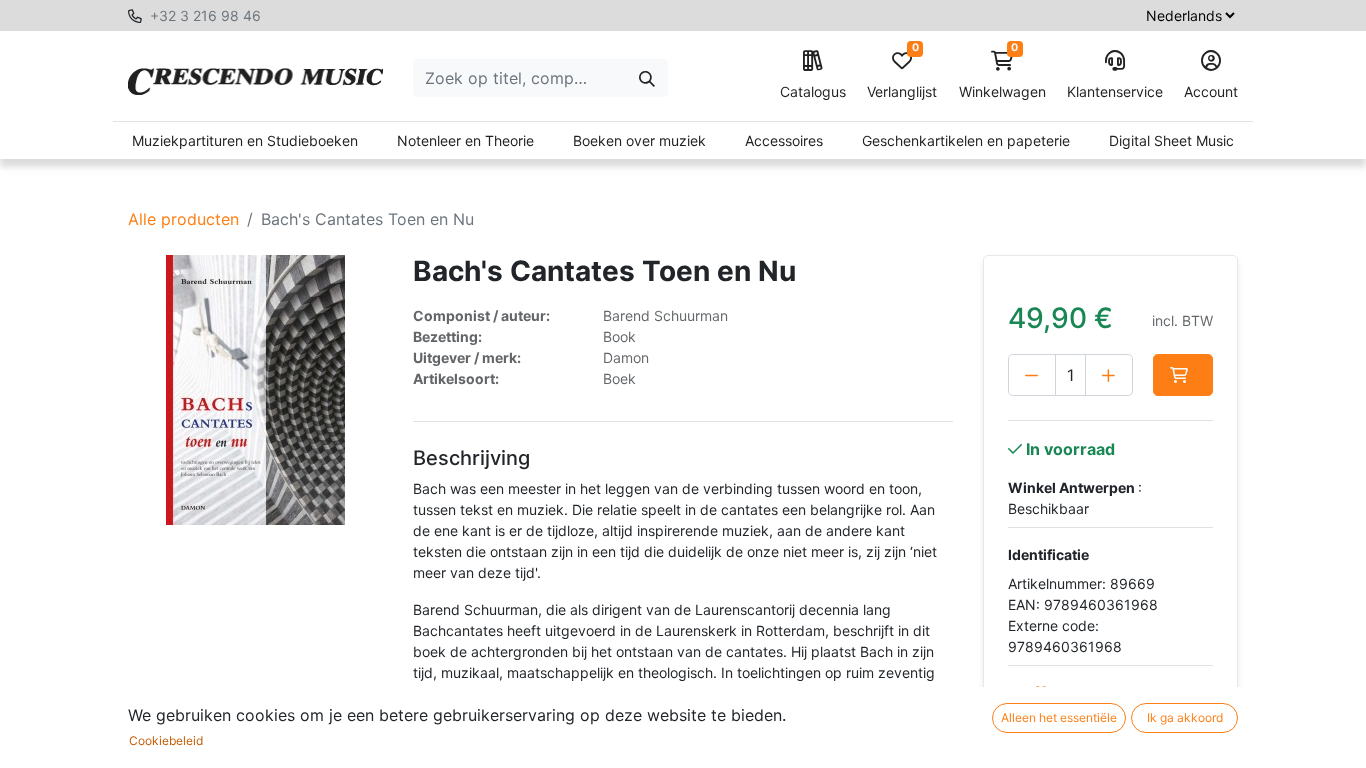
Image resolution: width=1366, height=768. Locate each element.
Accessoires (784, 140)
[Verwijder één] (1032, 375)
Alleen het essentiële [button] (1059, 717)
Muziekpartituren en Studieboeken (245, 140)
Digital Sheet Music (1171, 140)
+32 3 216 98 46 (205, 15)
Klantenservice (1115, 91)
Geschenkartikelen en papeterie (966, 140)
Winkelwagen (1002, 75)
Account (1211, 91)
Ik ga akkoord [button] (1185, 717)
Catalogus (813, 91)
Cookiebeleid (166, 740)
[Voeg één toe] (1109, 375)
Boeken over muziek (639, 140)
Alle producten (183, 219)
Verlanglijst (902, 75)
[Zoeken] (647, 78)
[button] (1183, 375)
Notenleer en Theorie (465, 140)
